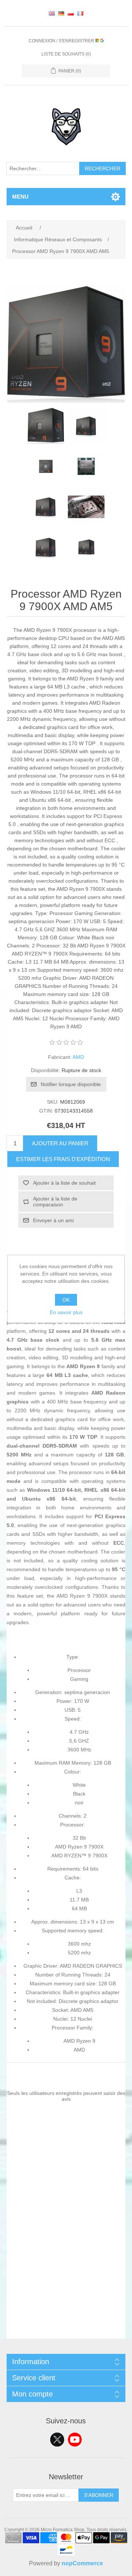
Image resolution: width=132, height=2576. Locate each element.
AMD (78, 1057)
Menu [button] (20, 197)
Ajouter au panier (60, 1143)
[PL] (71, 13)
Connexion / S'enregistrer (62, 41)
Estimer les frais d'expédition (63, 1159)
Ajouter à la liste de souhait (64, 1183)
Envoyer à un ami (53, 1220)
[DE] (61, 13)
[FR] (80, 13)
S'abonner (99, 2495)
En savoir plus (66, 1312)
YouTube (75, 2440)
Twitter (57, 2440)
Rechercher (102, 168)
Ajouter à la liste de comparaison (55, 1202)
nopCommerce (82, 2563)
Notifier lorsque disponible (71, 1084)
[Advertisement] (66, 2273)
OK (66, 1300)
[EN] (52, 13)
